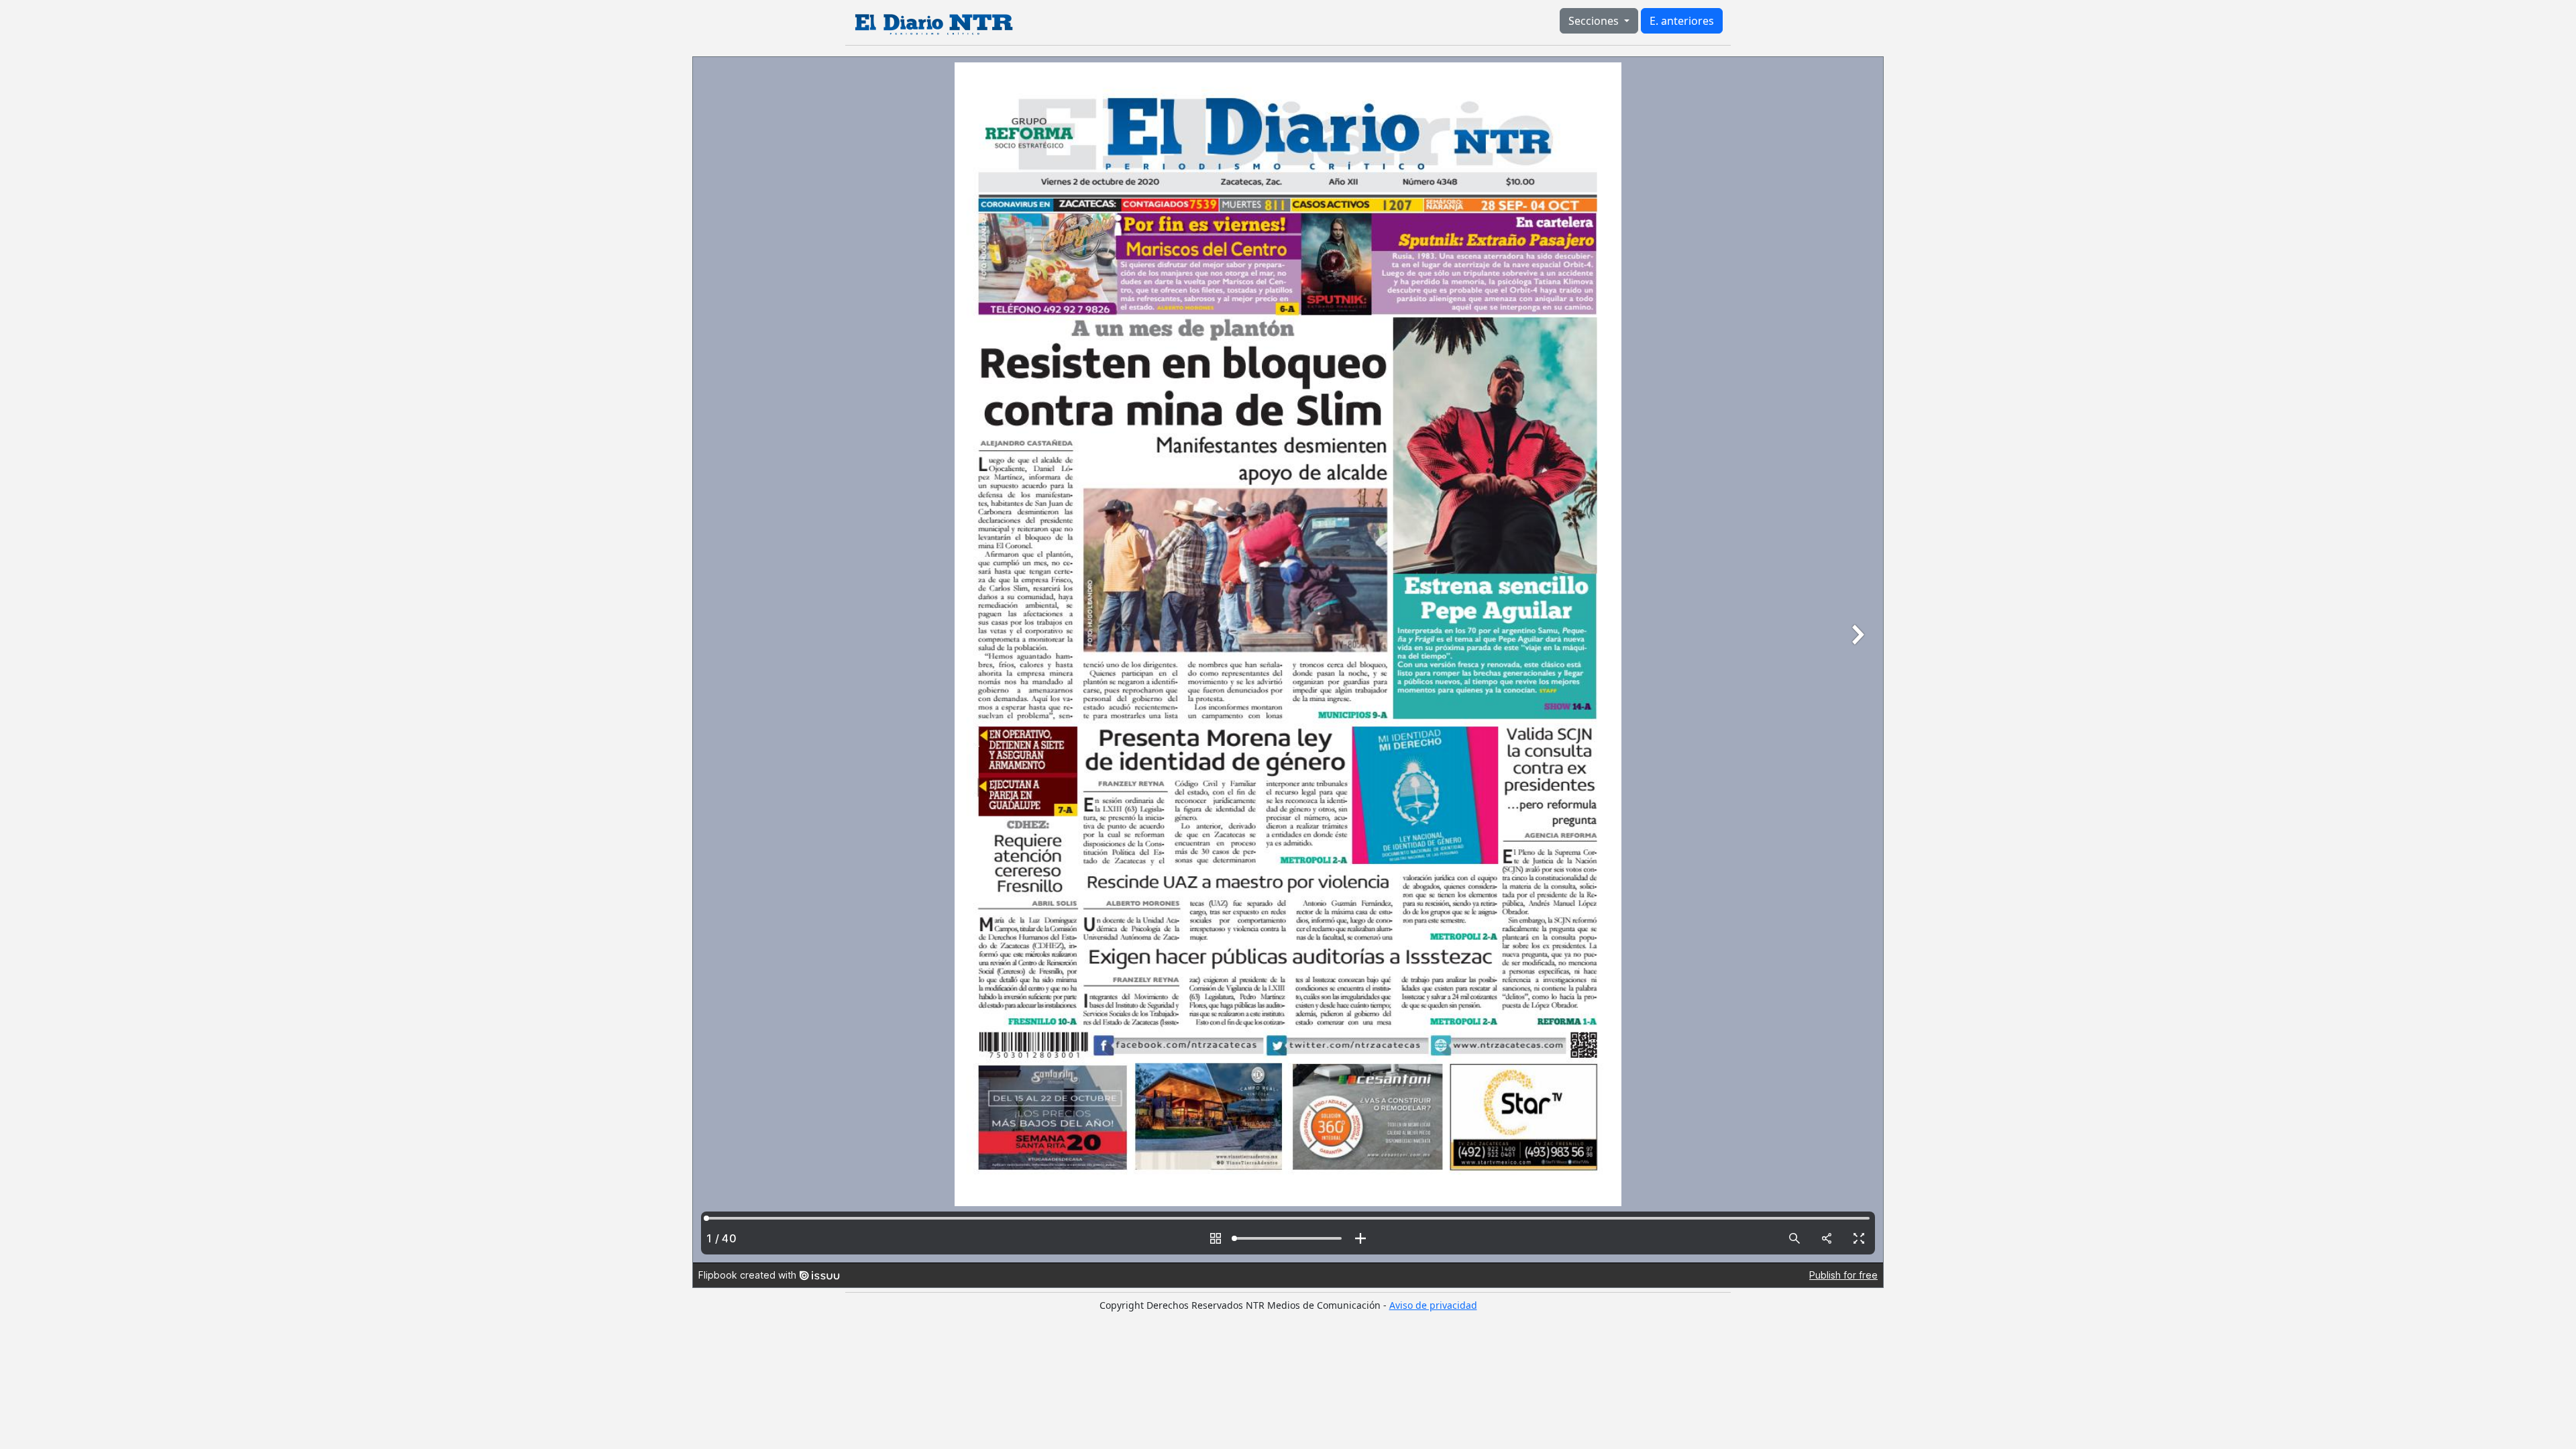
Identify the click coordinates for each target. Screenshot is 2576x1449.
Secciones (1595, 21)
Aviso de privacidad (1433, 1305)
